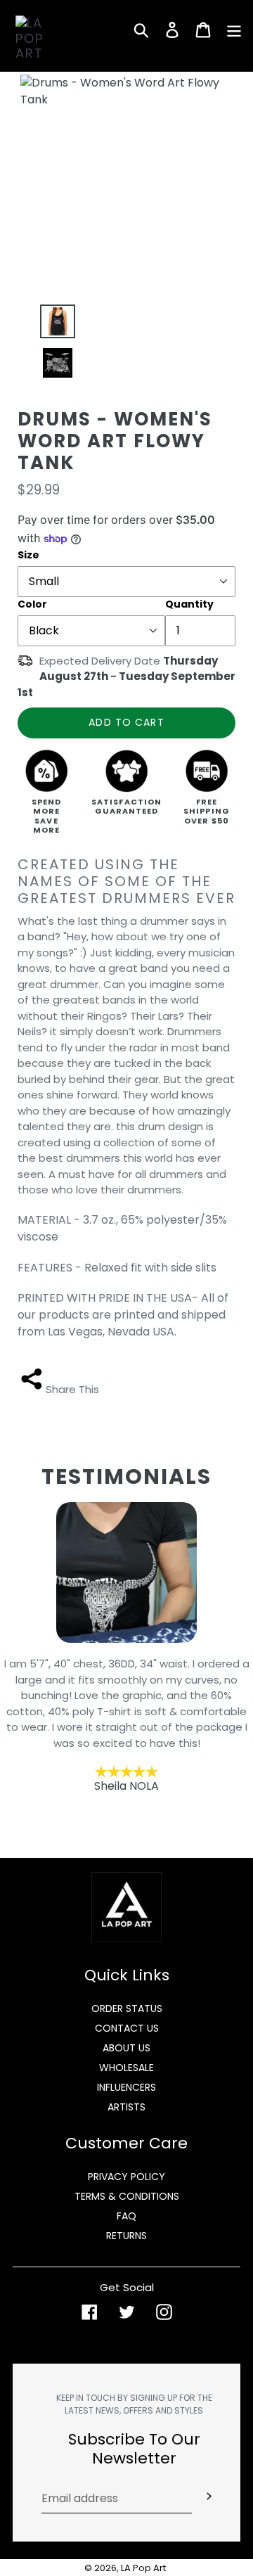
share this (72, 1389)
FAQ (126, 2216)
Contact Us (127, 2028)
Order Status (127, 2008)
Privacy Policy (126, 2177)
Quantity (189, 604)
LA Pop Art (143, 2568)
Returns (126, 2236)
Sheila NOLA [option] (127, 1725)
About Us (126, 2048)
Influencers (126, 2087)
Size (28, 555)
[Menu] (234, 30)
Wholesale (126, 2068)
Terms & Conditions (127, 2196)
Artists (126, 2107)
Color (32, 604)
